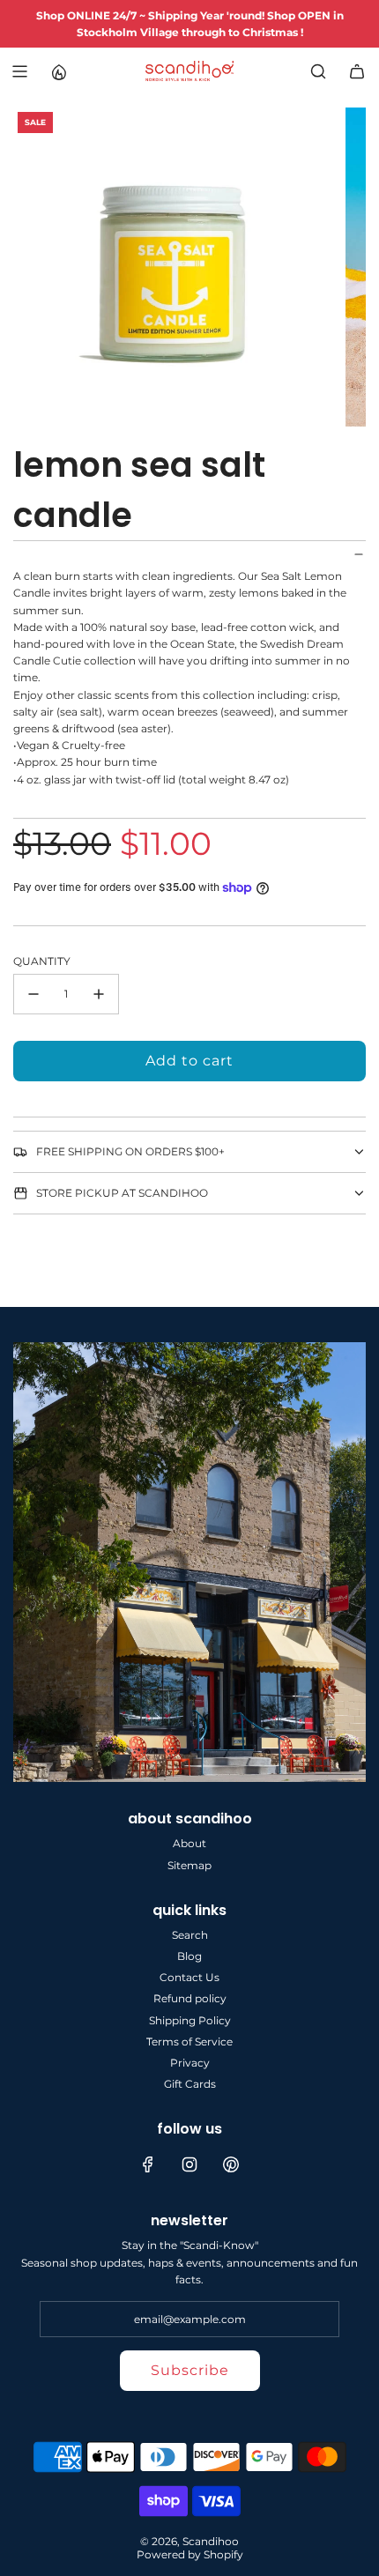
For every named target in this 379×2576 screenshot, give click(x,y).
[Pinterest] (231, 2164)
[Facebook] (148, 2164)
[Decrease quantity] (33, 994)
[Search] (318, 71)
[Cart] (357, 71)
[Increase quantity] (99, 994)
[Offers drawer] (58, 71)
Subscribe (190, 2370)
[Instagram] (189, 2164)
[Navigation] (19, 71)
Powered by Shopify (190, 2554)
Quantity (42, 961)
